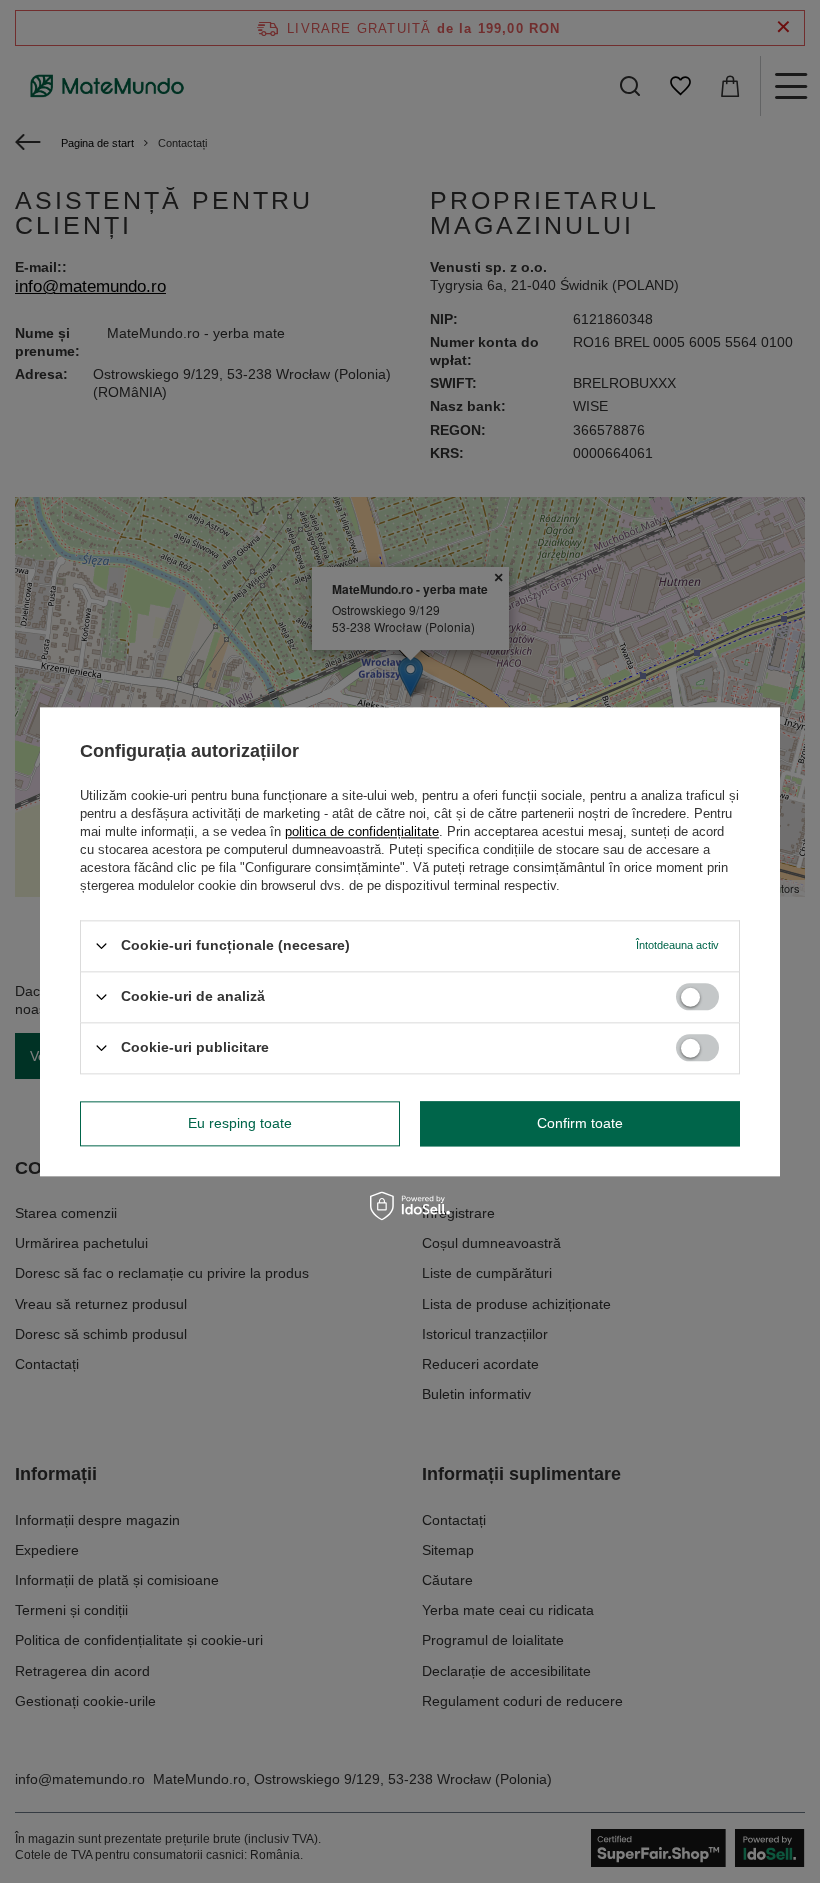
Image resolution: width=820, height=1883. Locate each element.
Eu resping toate (240, 1123)
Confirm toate (580, 1123)
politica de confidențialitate (362, 831)
